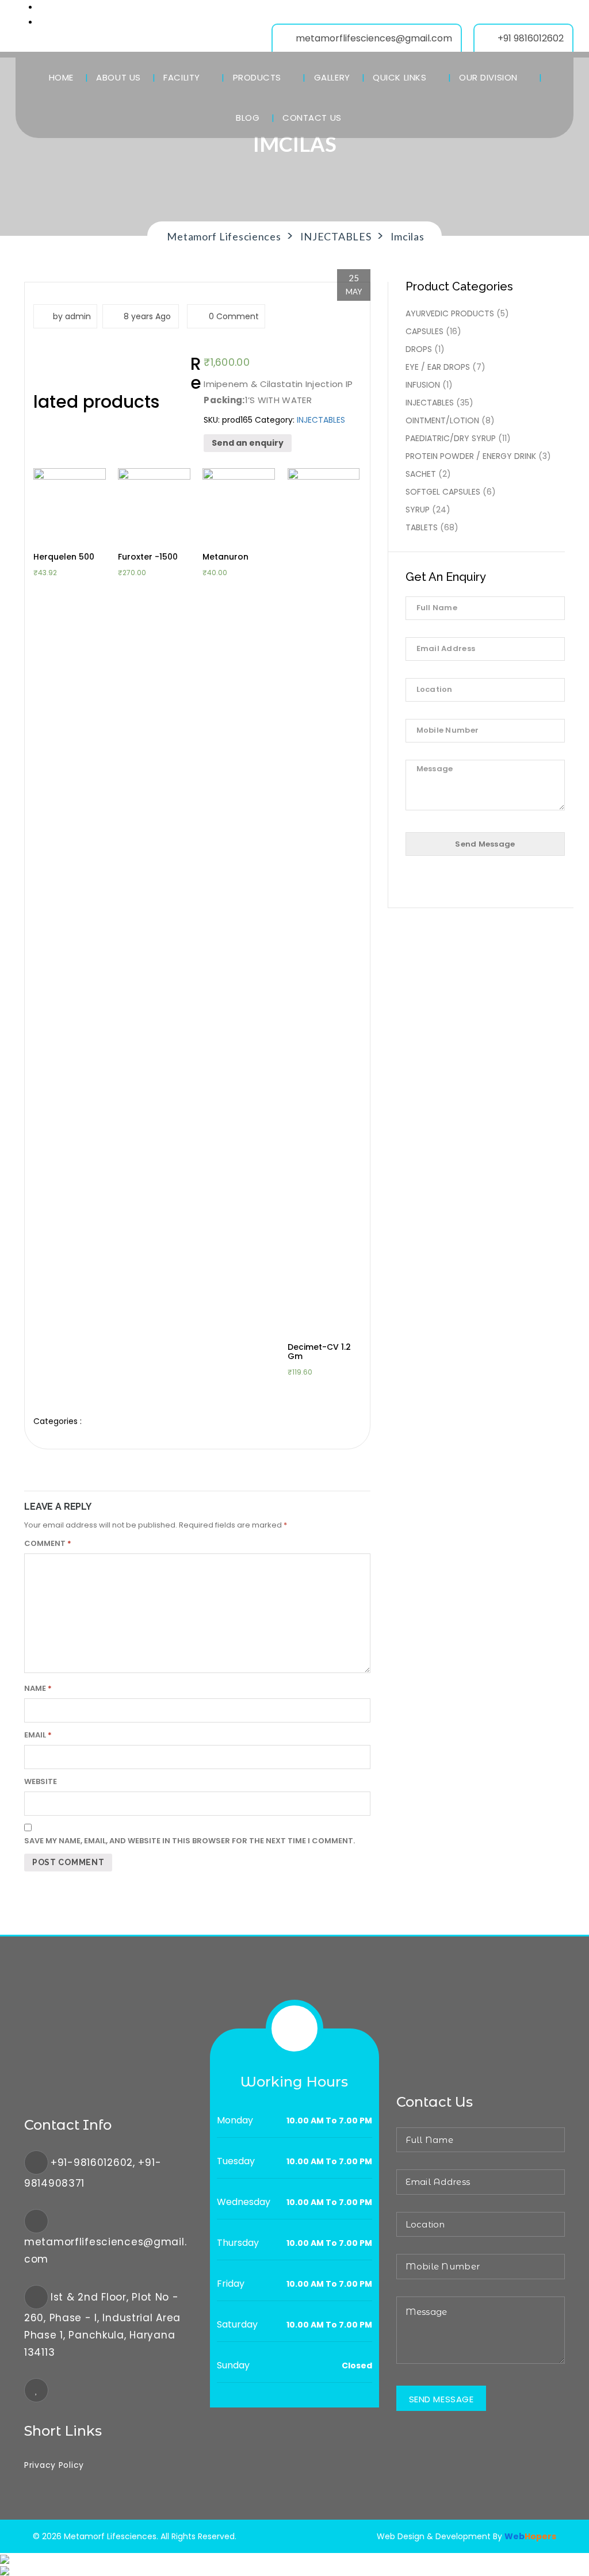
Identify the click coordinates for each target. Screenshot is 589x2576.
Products (259, 77)
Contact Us (312, 118)
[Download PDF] (5, 2570)
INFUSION (423, 385)
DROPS (419, 349)
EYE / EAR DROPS (438, 367)
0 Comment (233, 316)
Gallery (332, 77)
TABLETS (422, 527)
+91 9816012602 (531, 38)
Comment (48, 1543)
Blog (248, 118)
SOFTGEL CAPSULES (443, 492)
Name (38, 1688)
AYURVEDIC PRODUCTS (450, 313)
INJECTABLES (321, 420)
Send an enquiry (248, 443)
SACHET (421, 474)
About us (118, 77)
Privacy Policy (54, 2465)
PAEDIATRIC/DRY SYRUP (451, 438)
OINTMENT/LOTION (442, 420)
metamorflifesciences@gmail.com (374, 38)
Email (38, 1735)
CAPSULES (424, 331)
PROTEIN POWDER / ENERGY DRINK (471, 456)
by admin (72, 316)
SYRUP (418, 510)
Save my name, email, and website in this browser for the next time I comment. (190, 1841)
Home (61, 77)
